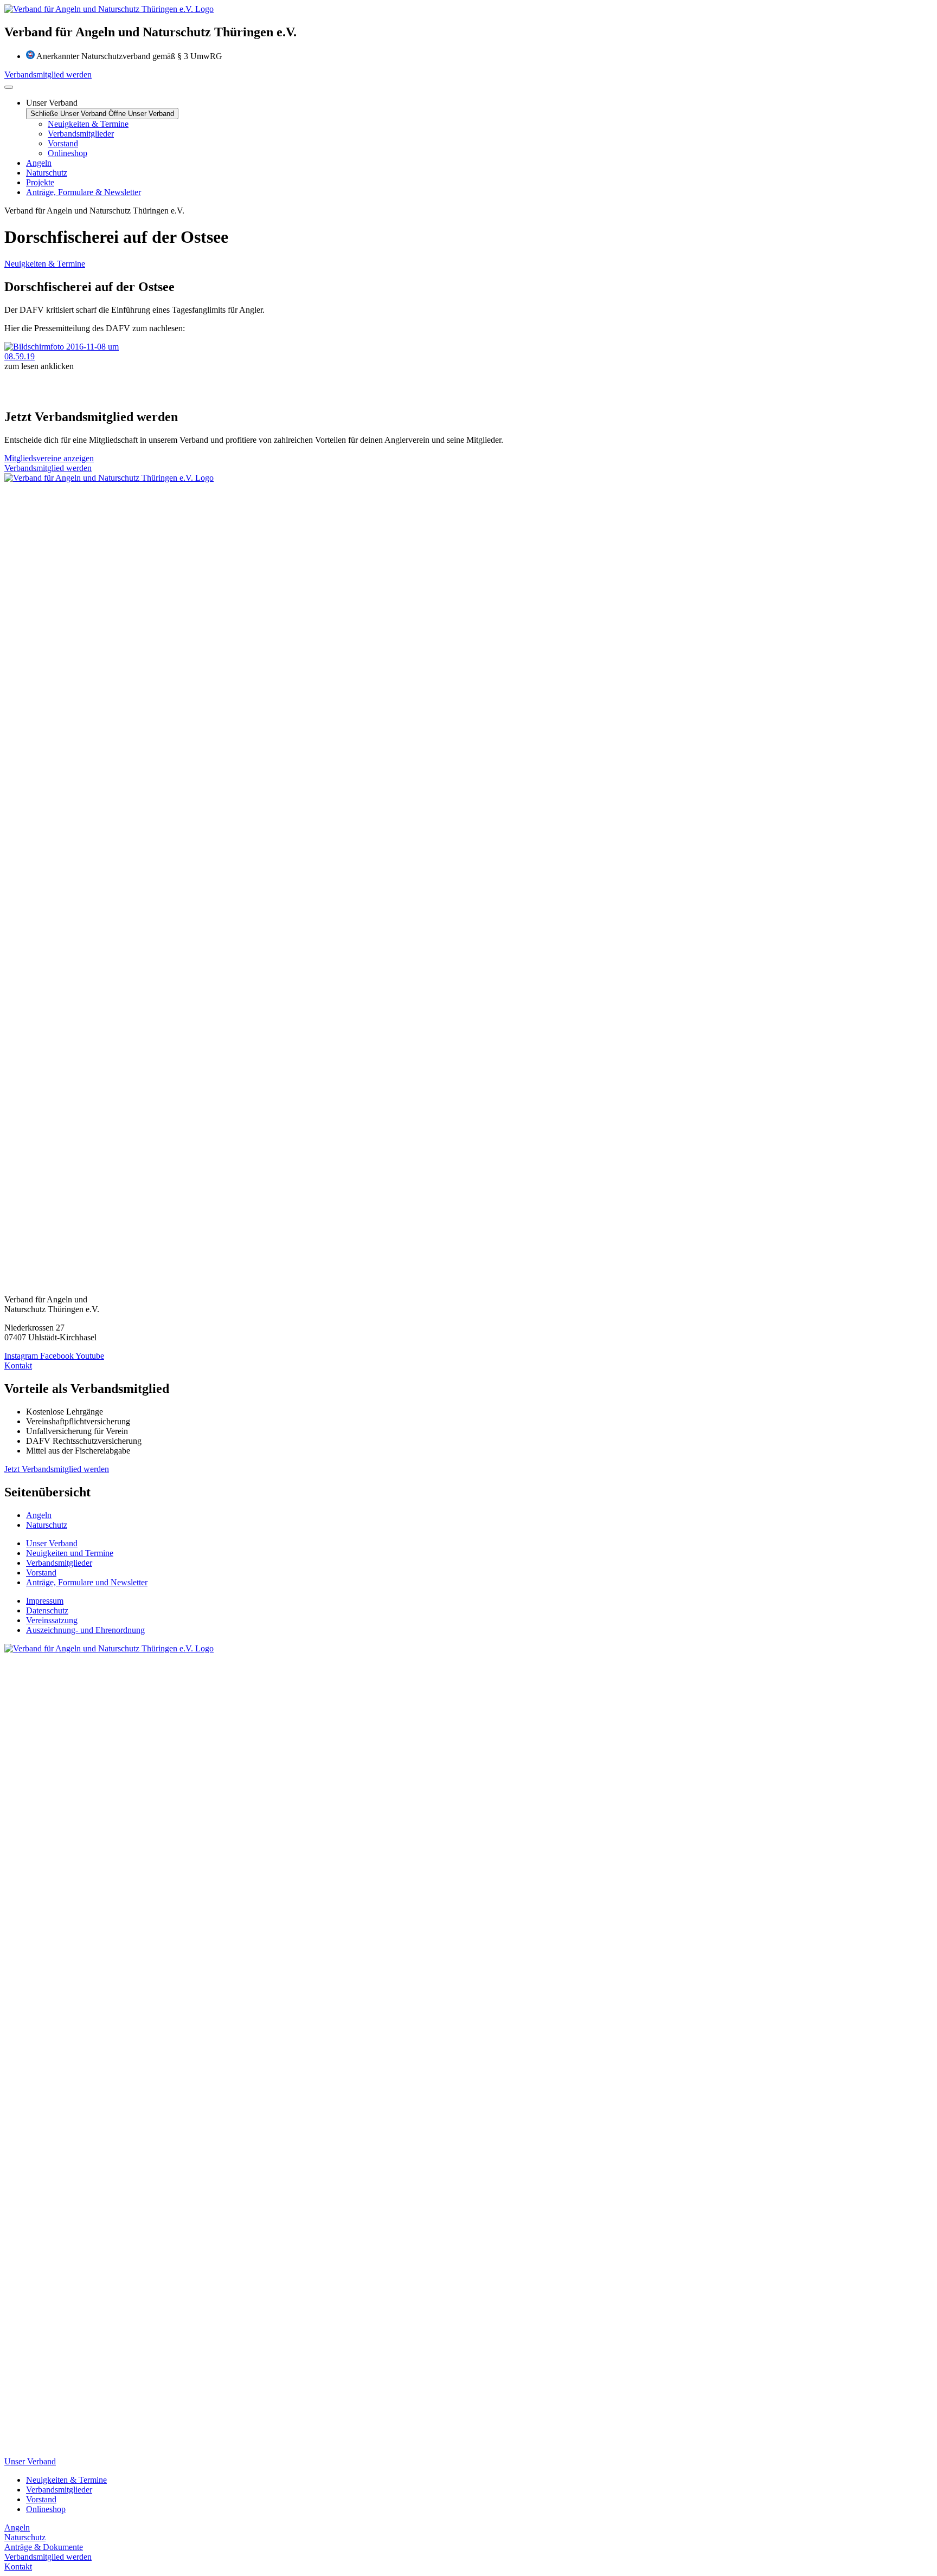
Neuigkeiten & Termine (45, 264)
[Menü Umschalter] (9, 87)
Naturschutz (25, 2537)
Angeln (17, 2527)
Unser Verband (30, 2461)
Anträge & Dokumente (44, 2547)
